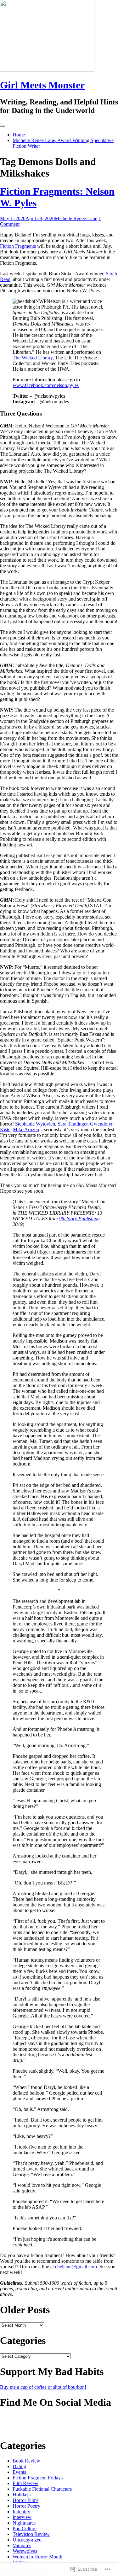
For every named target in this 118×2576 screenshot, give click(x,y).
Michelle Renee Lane (76, 218)
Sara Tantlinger (73, 1124)
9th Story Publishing (79, 1219)
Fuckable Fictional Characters (42, 2489)
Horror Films (25, 2500)
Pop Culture (25, 2528)
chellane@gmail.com (76, 2267)
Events (19, 2472)
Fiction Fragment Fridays (38, 2478)
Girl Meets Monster (42, 85)
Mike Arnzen (26, 1129)
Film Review (25, 2483)
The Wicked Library (33, 358)
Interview (22, 2517)
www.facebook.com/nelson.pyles (46, 385)
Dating (19, 2466)
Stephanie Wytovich (35, 1124)
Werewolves (25, 2551)
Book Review (26, 2461)
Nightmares (24, 2523)
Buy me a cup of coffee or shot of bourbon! (43, 2387)
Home (19, 135)
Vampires (22, 2545)
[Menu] (3, 126)
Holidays (22, 2495)
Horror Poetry (26, 2506)
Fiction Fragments (18, 246)
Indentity (21, 2512)
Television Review (31, 2534)
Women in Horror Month (37, 2557)
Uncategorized (27, 2540)
